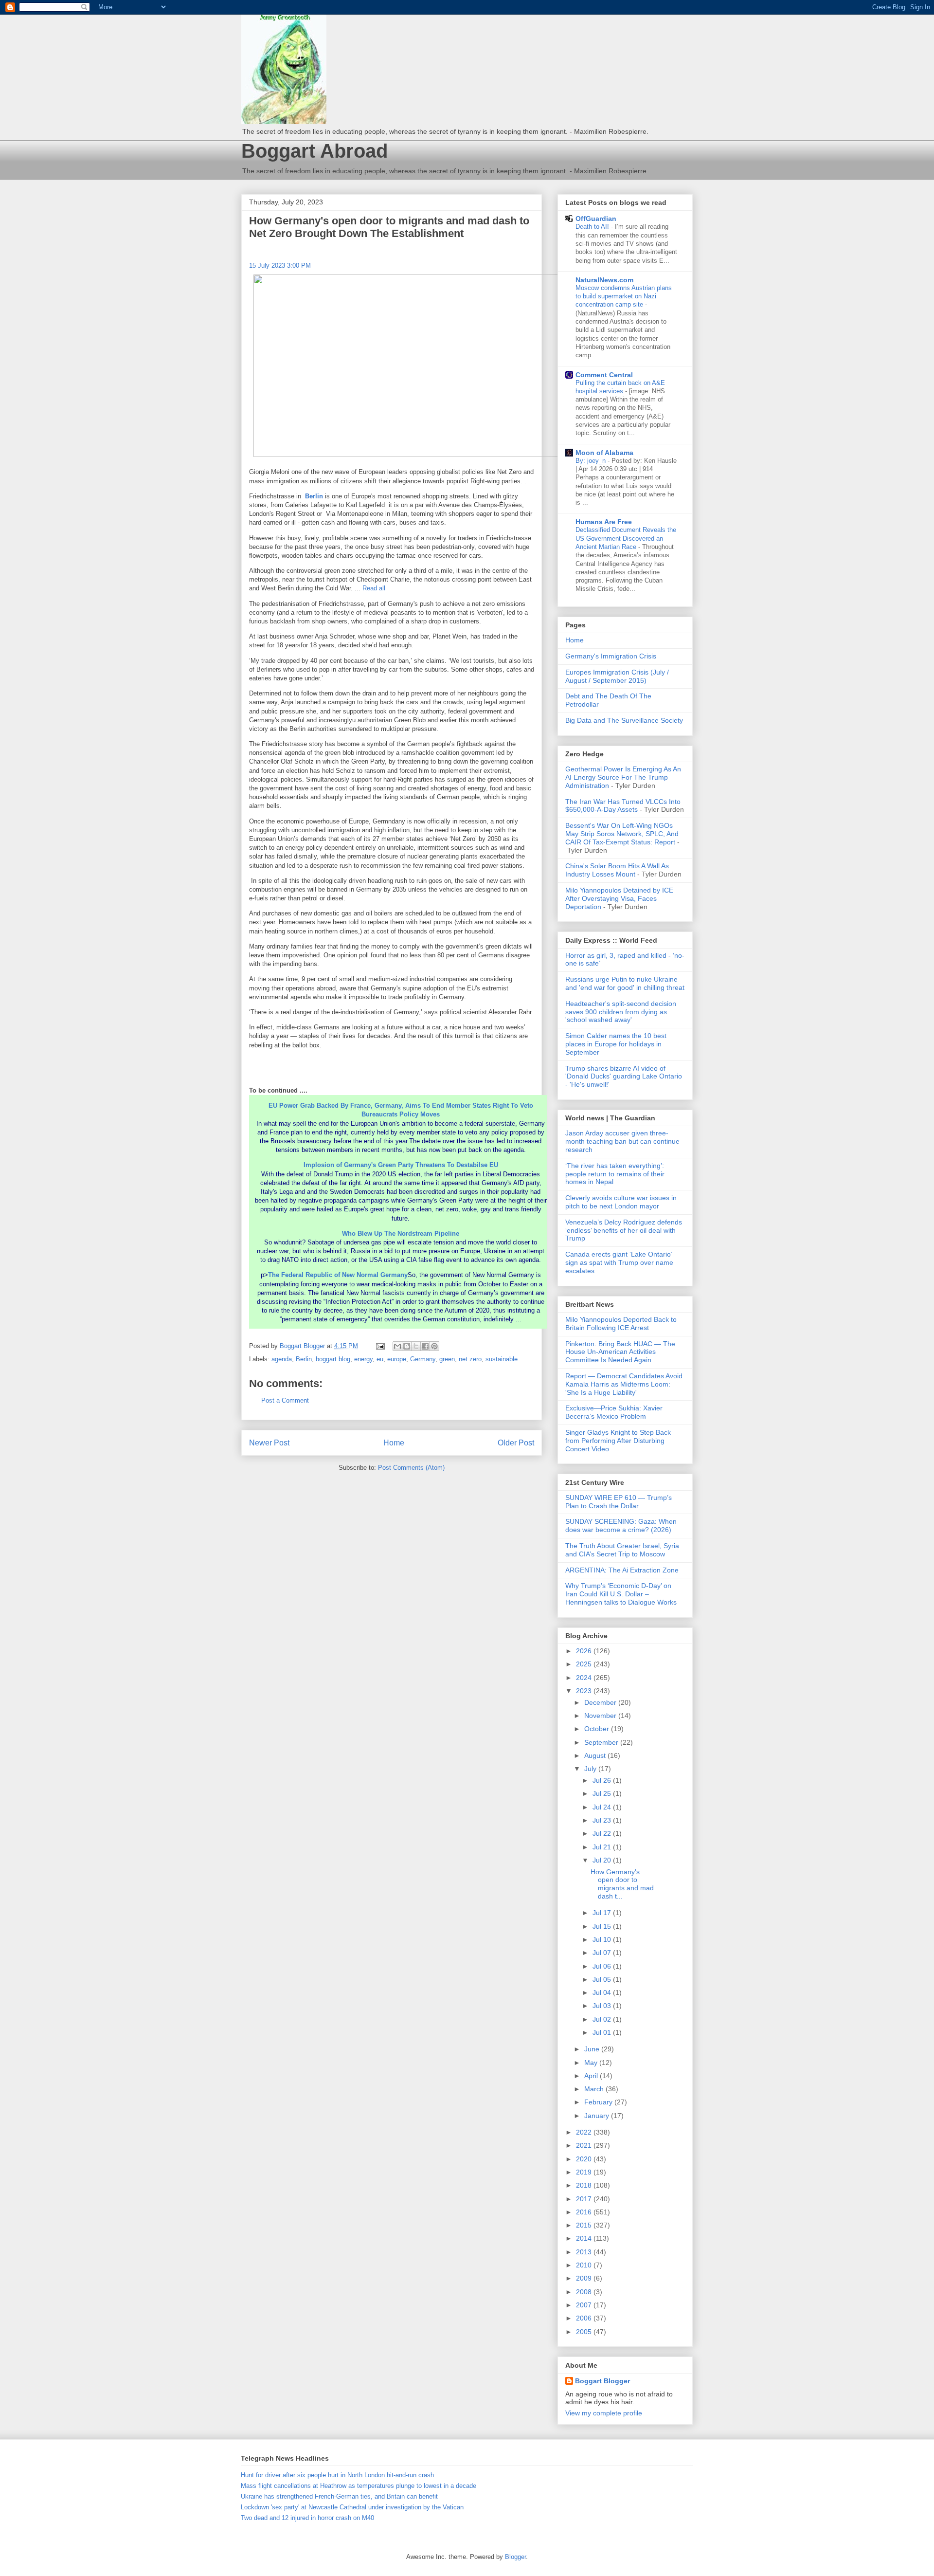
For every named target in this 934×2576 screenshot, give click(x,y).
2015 (585, 2225)
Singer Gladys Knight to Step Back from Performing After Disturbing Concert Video (618, 1441)
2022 (585, 2132)
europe (397, 1359)
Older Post (516, 1443)
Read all (374, 588)
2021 (585, 2145)
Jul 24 (603, 1807)
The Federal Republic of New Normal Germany (338, 1275)
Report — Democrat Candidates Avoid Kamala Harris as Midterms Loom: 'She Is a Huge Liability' (624, 1384)
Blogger (515, 2557)
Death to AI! (593, 227)
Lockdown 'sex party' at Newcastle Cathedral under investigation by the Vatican (352, 2507)
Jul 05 (603, 1979)
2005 (585, 2332)
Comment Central (604, 375)
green (447, 1359)
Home (394, 1443)
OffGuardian (596, 219)
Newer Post (269, 1443)
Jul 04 (603, 1992)
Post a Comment (285, 1400)
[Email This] (397, 1346)
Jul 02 (603, 2019)
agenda (282, 1359)
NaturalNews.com (604, 280)
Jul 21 (603, 1847)
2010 (585, 2265)
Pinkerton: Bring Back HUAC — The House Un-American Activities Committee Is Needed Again (620, 1352)
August (596, 1755)
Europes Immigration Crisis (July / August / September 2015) (617, 676)
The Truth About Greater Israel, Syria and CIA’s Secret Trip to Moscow (622, 1550)
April (592, 2076)
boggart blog (333, 1359)
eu (380, 1359)
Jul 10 (603, 1939)
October (598, 1729)
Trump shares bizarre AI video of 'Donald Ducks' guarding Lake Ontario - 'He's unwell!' (624, 1077)
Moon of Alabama (604, 453)
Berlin (314, 496)
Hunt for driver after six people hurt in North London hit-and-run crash (337, 2475)
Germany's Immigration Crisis (611, 656)
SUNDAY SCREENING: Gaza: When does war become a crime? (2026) (621, 1526)
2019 (585, 2172)
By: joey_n (592, 461)
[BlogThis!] (407, 1346)
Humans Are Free (604, 522)
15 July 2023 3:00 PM (280, 265)
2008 (585, 2292)
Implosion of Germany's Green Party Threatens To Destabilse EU (401, 1165)
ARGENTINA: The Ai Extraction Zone (622, 1570)
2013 (585, 2252)
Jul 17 (603, 1913)
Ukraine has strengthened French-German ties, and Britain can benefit (339, 2496)
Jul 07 (603, 1953)
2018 (585, 2185)
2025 (585, 1664)
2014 (585, 2238)
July (591, 1769)
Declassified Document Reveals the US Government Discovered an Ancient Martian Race (626, 538)
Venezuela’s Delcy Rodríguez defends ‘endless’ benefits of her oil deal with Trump (624, 1230)
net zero (470, 1359)
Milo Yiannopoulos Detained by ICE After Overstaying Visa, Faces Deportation (619, 898)
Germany (423, 1359)
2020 (585, 2159)
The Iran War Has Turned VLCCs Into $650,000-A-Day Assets (623, 806)
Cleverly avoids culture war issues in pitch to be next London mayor (621, 1202)
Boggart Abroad (314, 151)
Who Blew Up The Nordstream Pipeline (401, 1233)
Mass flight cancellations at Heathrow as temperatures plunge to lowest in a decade (359, 2486)
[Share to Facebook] (425, 1346)
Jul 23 (603, 1820)
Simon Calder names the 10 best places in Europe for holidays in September (616, 1044)
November (601, 1716)
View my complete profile (604, 2413)
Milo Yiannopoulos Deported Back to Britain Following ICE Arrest (621, 1324)
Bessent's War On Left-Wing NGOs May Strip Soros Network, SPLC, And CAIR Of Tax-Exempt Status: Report (622, 834)
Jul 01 (603, 2032)
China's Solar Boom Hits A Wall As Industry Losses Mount (617, 870)
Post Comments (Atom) (411, 1468)
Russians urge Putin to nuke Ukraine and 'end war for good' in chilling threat (625, 983)
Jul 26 (603, 1780)
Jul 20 (603, 1860)
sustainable (502, 1359)
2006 (585, 2318)
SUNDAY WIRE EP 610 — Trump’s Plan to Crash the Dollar (619, 1502)
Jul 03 (603, 2006)
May (592, 2063)
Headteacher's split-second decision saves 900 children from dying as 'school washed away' (621, 1012)
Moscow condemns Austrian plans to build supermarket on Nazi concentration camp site (624, 296)
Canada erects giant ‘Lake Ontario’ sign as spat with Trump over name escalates (619, 1262)
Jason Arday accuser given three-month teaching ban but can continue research (622, 1141)
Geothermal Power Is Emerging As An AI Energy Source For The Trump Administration (623, 777)
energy (363, 1359)
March (595, 2089)
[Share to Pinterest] (434, 1346)
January (598, 2116)
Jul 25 (603, 1793)
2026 (585, 1651)
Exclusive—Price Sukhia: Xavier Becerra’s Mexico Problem (614, 1412)
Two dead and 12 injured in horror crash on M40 (307, 2518)
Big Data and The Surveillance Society (624, 720)
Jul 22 (603, 1833)
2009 (585, 2278)
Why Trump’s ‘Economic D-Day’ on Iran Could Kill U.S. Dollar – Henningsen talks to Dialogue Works (621, 1594)
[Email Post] (380, 1346)
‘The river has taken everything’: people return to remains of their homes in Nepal (615, 1174)
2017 (585, 2199)
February (599, 2102)
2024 (585, 1678)
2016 (585, 2212)
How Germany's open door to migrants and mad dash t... (622, 1884)
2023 (585, 1691)
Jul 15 (603, 1926)
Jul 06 (603, 1966)
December (601, 1702)
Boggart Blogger (602, 2381)
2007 (585, 2305)
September (602, 1742)
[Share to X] (416, 1346)
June (593, 2049)
